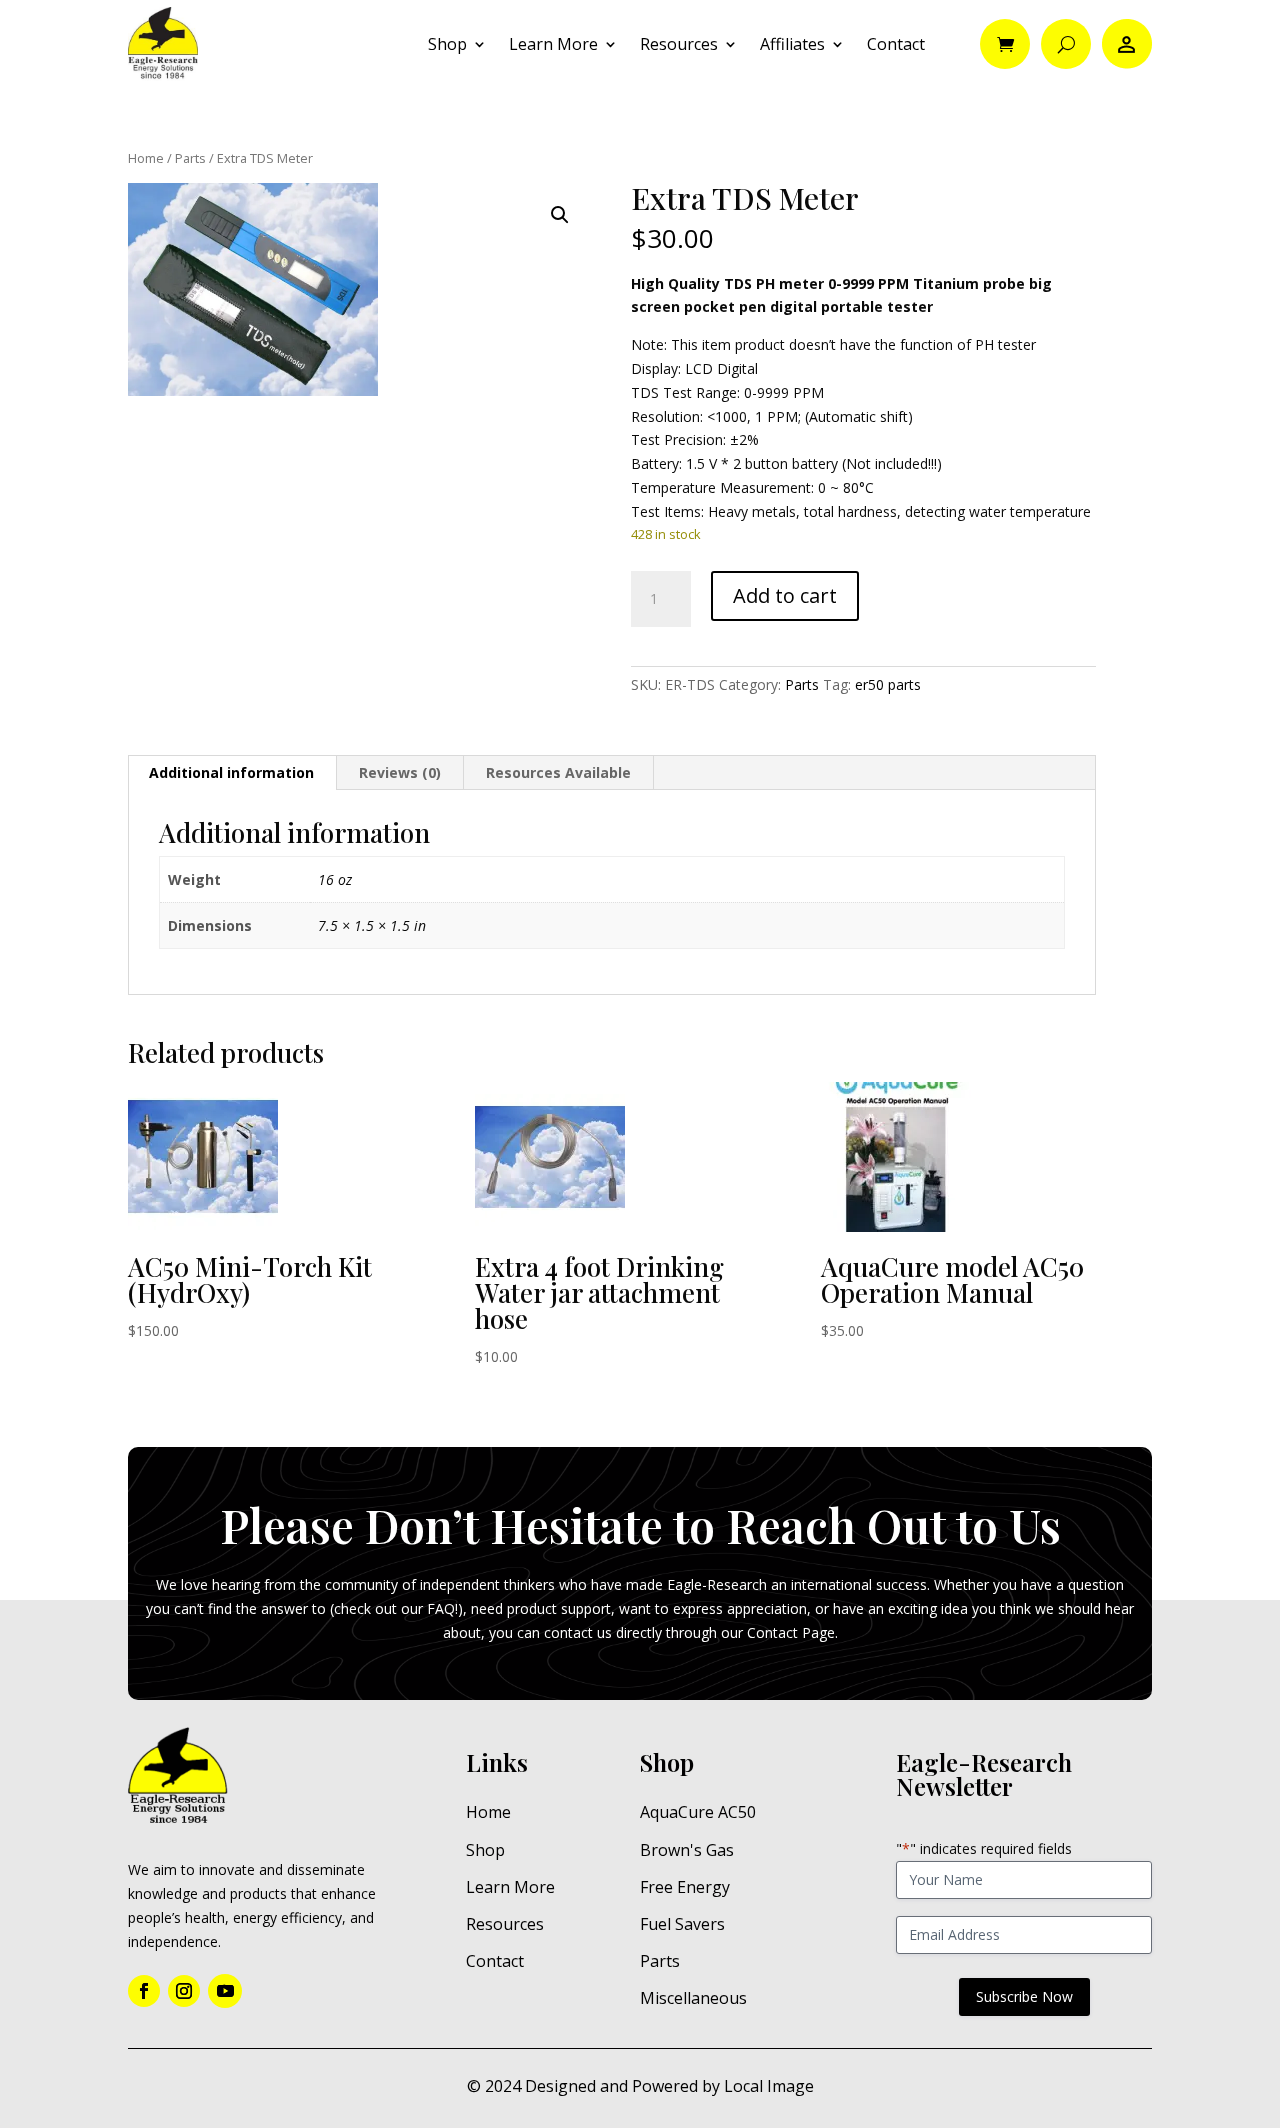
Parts (190, 158)
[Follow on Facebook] (144, 1991)
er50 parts (888, 684)
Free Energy (685, 1887)
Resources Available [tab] (558, 772)
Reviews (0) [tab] (400, 772)
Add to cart (785, 595)
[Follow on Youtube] (225, 1991)
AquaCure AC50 (698, 1812)
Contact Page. (792, 1632)
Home (146, 158)
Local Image (769, 2086)
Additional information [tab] (231, 772)
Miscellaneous (693, 1998)
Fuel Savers (682, 1924)
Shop (447, 44)
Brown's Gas (687, 1850)
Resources (679, 44)
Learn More (553, 44)
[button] (560, 215)
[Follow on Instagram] (184, 1991)
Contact (896, 44)
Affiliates (792, 44)
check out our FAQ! (396, 1608)
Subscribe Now (1024, 1996)
